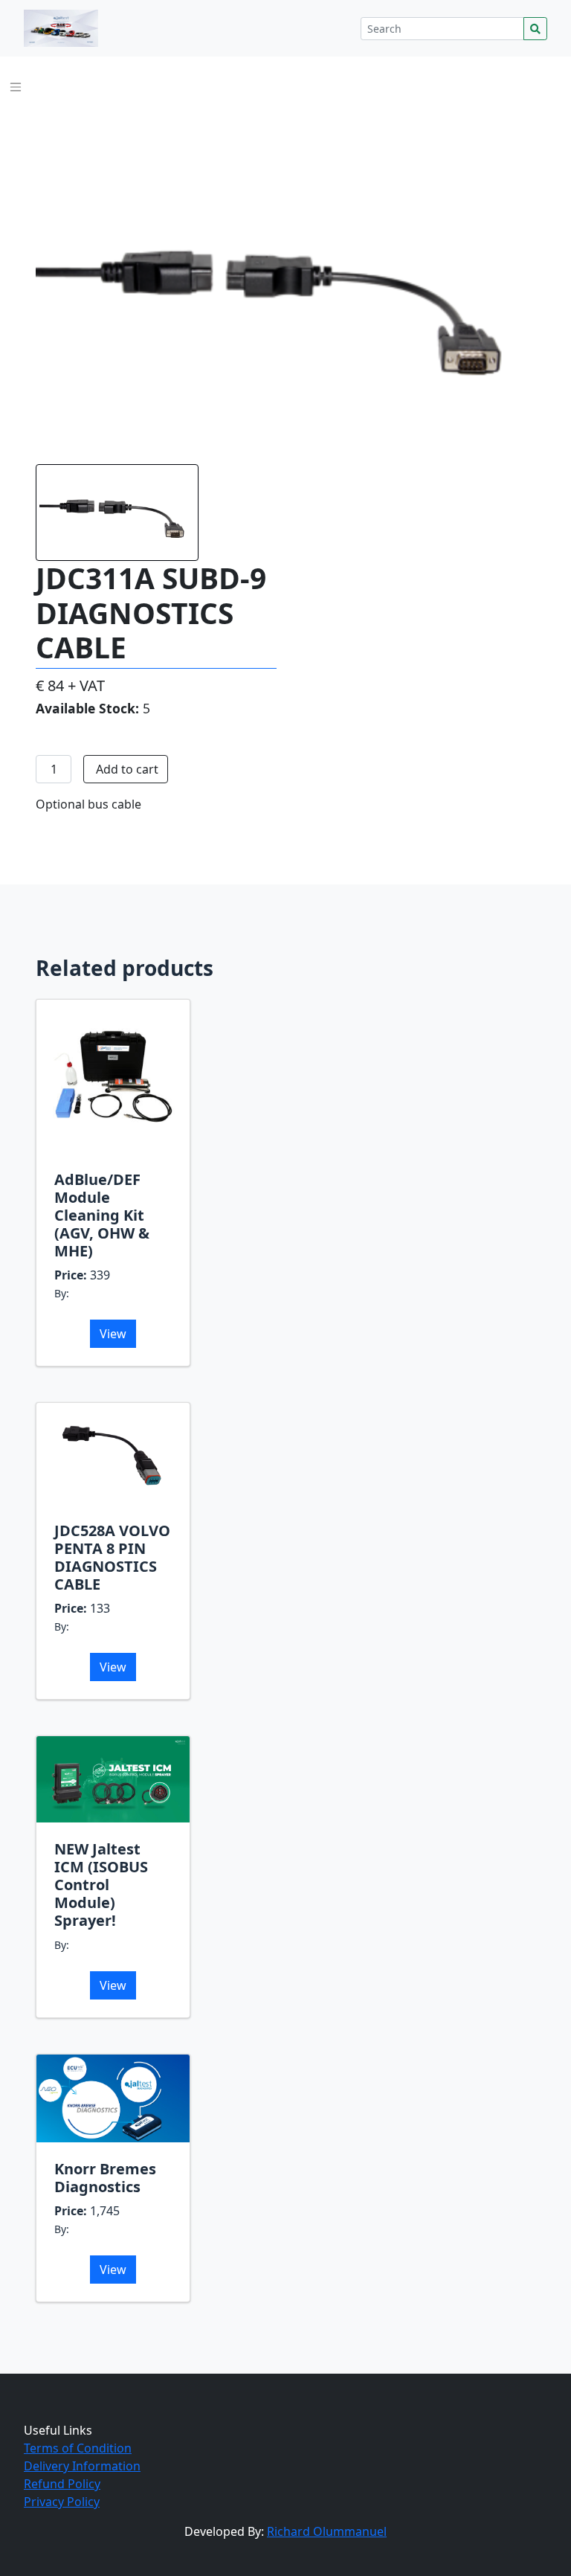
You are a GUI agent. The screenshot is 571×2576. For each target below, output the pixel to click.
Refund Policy (62, 2484)
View (113, 1334)
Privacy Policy (62, 2502)
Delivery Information (82, 2466)
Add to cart (127, 769)
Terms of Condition (78, 2448)
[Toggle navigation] (16, 87)
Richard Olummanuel (327, 2531)
